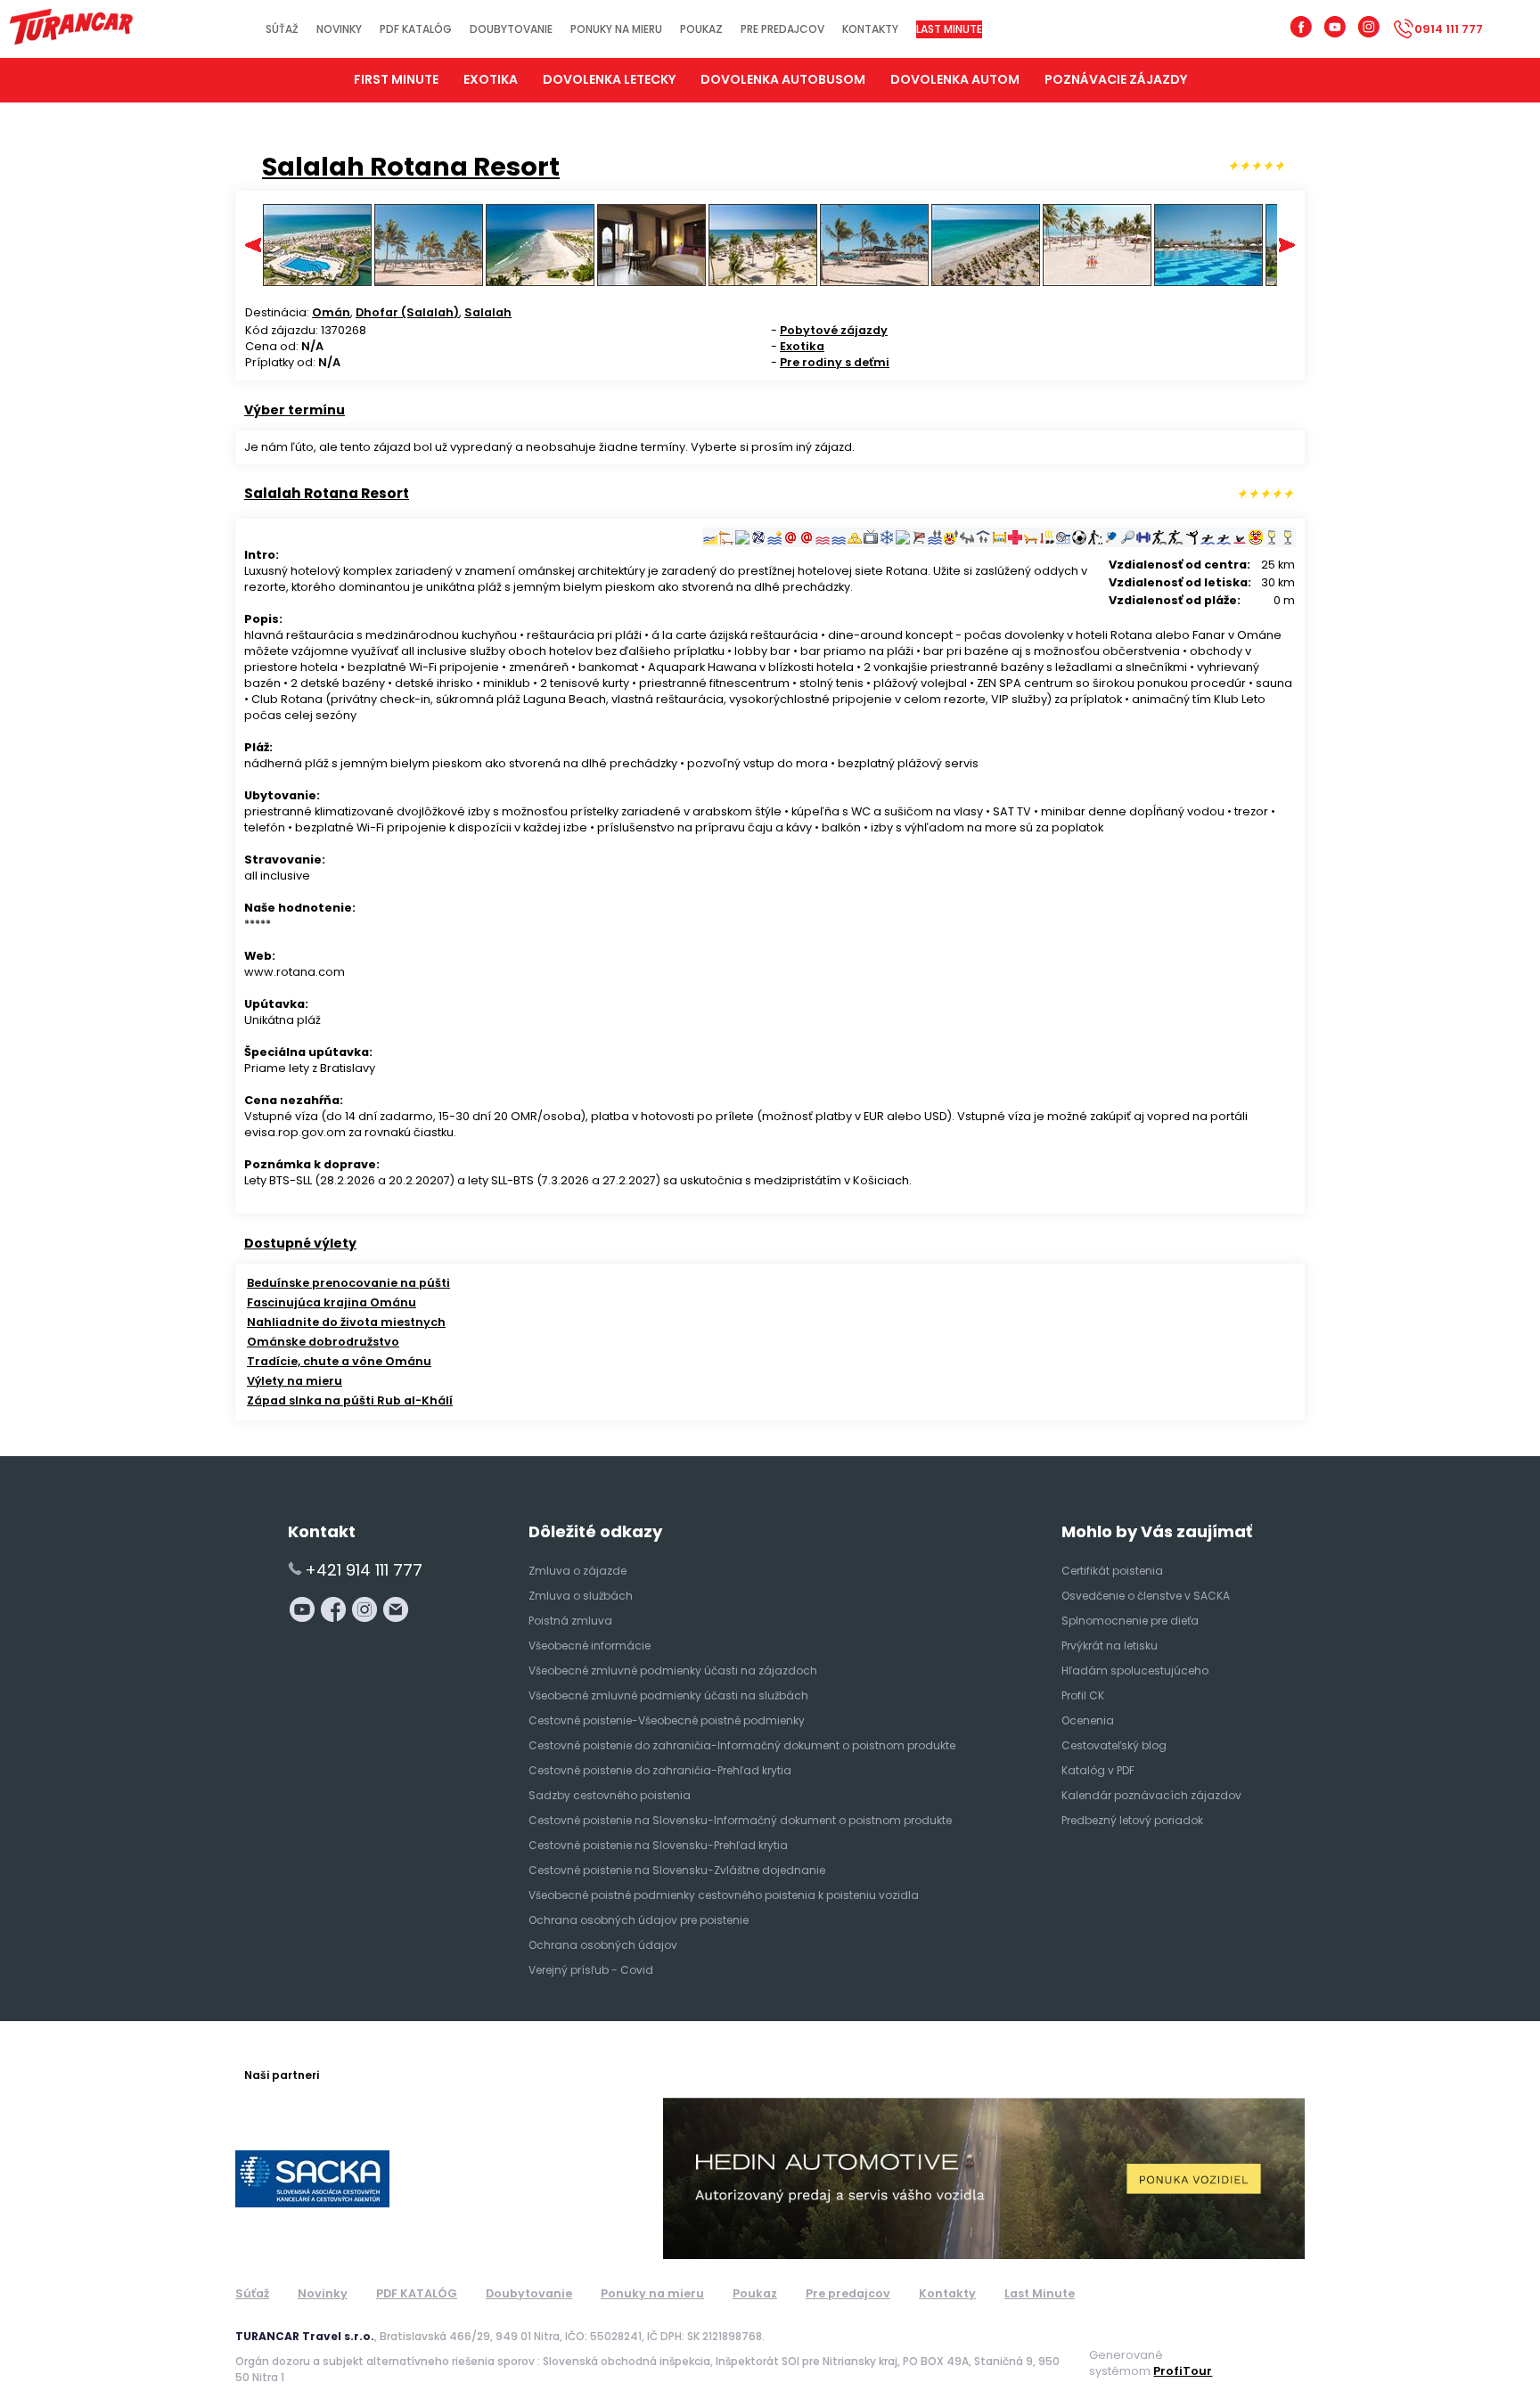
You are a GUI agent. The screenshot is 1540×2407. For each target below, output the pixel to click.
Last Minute (949, 29)
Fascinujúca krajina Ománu (332, 1302)
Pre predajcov (782, 29)
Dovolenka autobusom (783, 79)
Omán (331, 312)
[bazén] (1208, 282)
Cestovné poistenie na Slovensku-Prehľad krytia (658, 1845)
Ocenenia (1088, 1720)
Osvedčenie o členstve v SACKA (1146, 1596)
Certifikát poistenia (1112, 1571)
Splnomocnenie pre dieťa (1130, 1621)
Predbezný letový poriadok (1132, 1820)
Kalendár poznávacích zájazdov (1151, 1795)
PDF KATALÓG (416, 29)
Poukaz (701, 29)
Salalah (488, 312)
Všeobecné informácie (590, 1646)
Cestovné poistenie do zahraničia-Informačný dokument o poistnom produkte (742, 1745)
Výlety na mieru (295, 1381)
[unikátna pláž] (429, 282)
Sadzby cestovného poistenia (610, 1795)
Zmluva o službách (581, 1596)
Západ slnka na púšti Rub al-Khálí (350, 1400)
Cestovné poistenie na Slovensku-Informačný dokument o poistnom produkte (740, 1820)
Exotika (802, 346)
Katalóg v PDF (1098, 1770)
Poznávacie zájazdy (1116, 79)
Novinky (339, 29)
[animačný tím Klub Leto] (1097, 282)
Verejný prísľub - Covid (591, 1970)
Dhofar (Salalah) (407, 312)
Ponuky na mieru (616, 29)
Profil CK (1083, 1695)
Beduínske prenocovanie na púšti (348, 1283)
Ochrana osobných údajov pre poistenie (639, 1920)
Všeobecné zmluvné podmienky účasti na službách (668, 1695)
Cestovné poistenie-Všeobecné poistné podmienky (667, 1720)
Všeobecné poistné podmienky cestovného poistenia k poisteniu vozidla (724, 1895)
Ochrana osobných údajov (603, 1945)
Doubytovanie (511, 29)
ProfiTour (1183, 2371)
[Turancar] (71, 29)
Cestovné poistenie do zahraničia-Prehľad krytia (660, 1770)
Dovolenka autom (955, 79)
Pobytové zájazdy (834, 330)
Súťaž (282, 29)
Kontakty (870, 29)
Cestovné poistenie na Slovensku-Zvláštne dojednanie (677, 1870)
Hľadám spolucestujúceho (1135, 1670)
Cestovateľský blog (1114, 1745)
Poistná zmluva (570, 1621)
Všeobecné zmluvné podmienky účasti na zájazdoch (673, 1670)
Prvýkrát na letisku (1110, 1646)
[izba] (651, 282)
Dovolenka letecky (609, 79)
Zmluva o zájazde (577, 1571)
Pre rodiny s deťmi (835, 362)
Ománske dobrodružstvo (323, 1342)
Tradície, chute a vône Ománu (339, 1361)
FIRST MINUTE (396, 79)
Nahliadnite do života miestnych (346, 1322)
